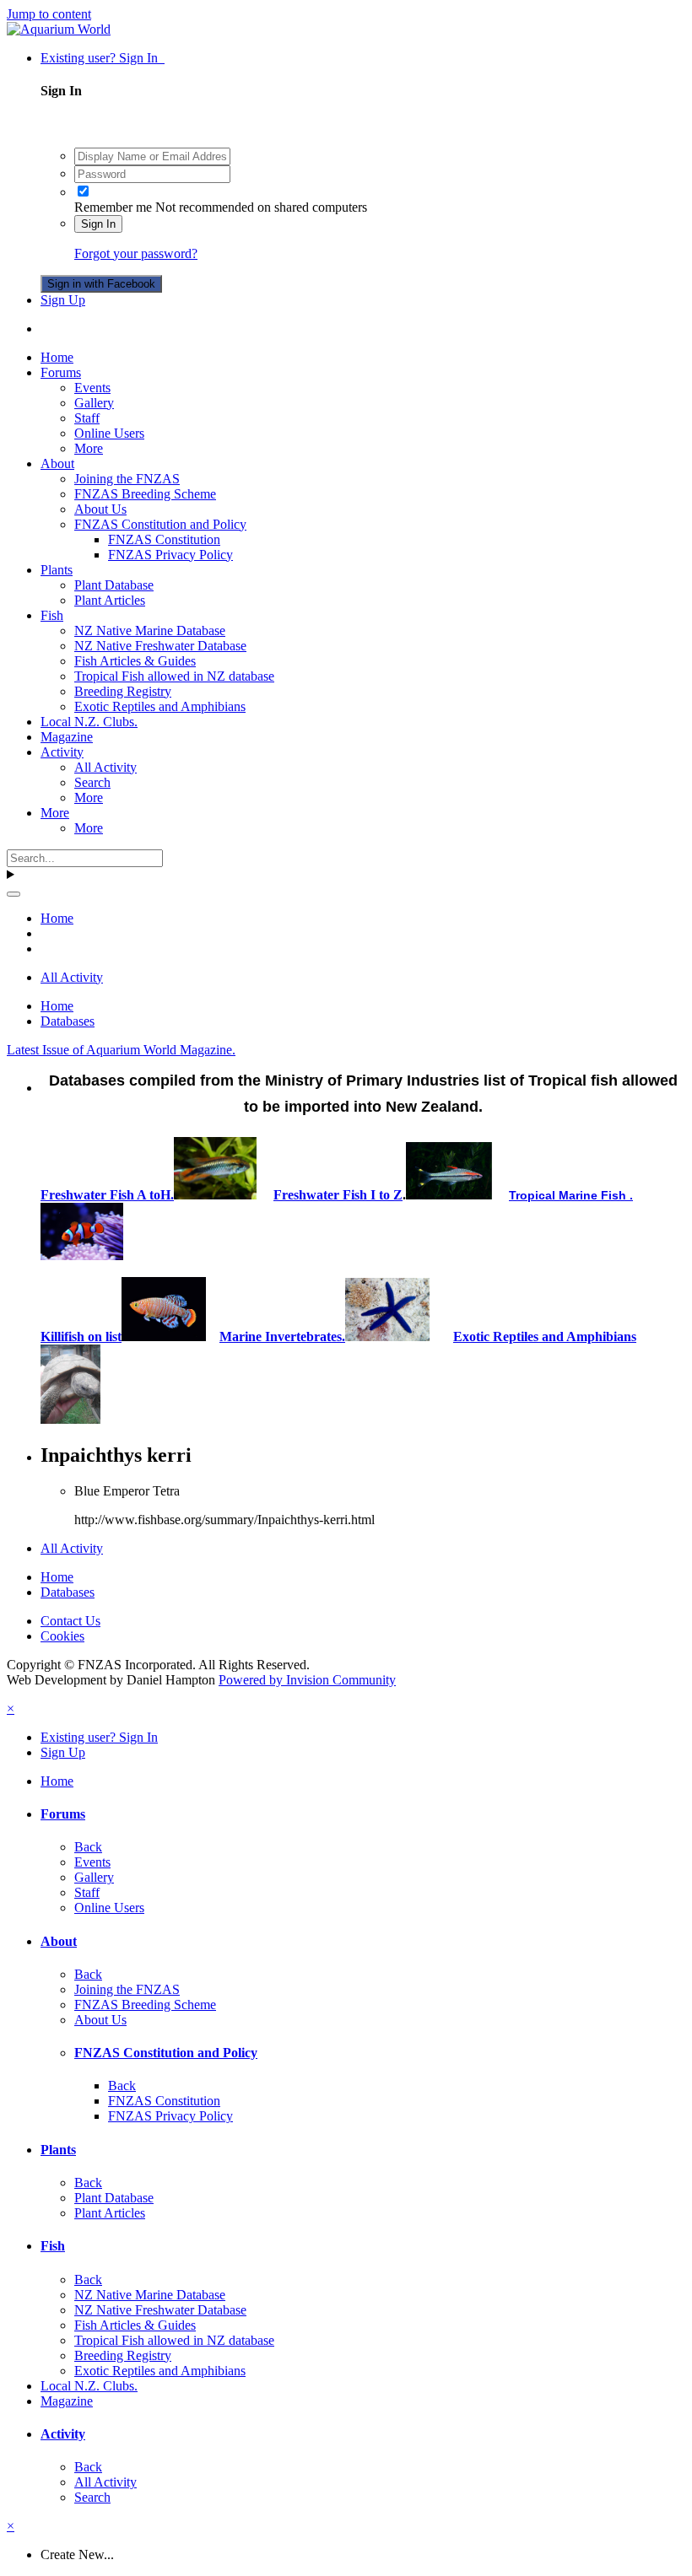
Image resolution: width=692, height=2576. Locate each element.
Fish (52, 615)
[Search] (14, 894)
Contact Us (70, 1621)
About (57, 463)
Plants (57, 570)
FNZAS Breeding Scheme (145, 494)
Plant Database (114, 585)
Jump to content (49, 14)
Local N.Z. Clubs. (89, 722)
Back (88, 1847)
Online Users (109, 433)
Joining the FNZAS (127, 479)
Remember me (113, 207)
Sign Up (63, 300)
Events (92, 388)
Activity (62, 752)
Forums (61, 372)
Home (57, 357)
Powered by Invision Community (307, 1680)
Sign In (98, 224)
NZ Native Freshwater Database (160, 646)
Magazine (67, 737)
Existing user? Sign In (103, 58)
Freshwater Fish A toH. (107, 1195)
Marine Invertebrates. (282, 1337)
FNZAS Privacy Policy (170, 555)
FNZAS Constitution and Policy (160, 524)
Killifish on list (81, 1337)
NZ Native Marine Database (150, 631)
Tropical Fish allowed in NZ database (174, 676)
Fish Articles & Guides (135, 661)
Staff (87, 418)
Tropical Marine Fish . (571, 1195)
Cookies (62, 1636)
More (89, 448)
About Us (100, 509)
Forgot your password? (136, 253)
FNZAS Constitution (164, 539)
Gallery (94, 403)
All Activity (105, 767)
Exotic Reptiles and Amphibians (160, 706)
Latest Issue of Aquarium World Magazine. (121, 1050)
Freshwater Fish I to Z (338, 1195)
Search (92, 782)
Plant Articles (110, 600)
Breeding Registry (123, 691)
